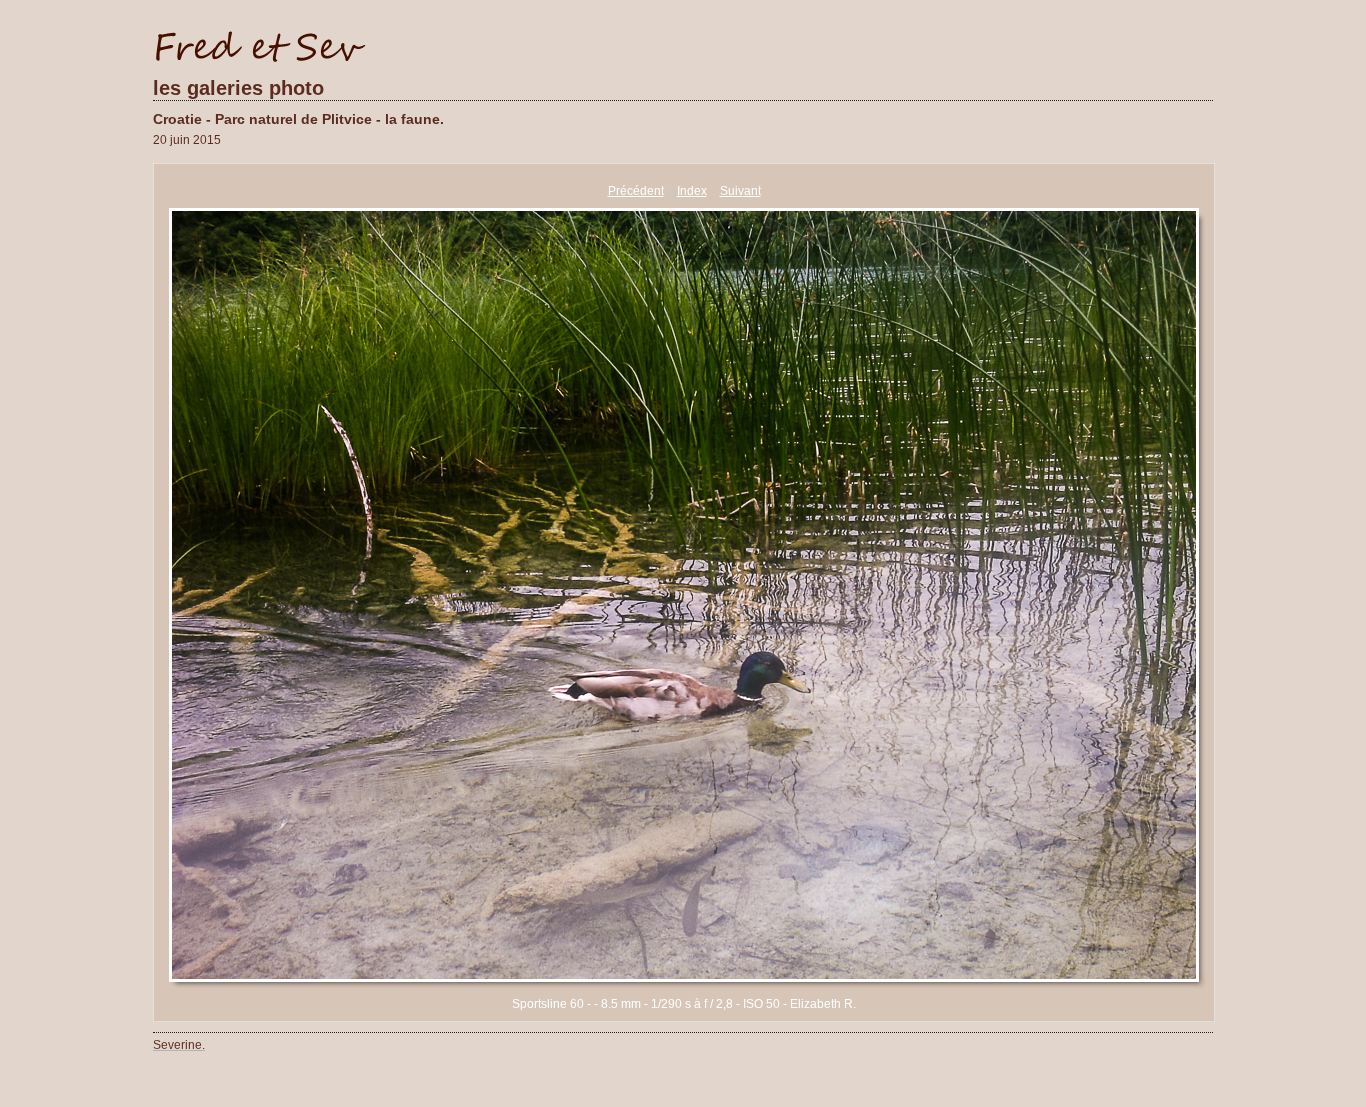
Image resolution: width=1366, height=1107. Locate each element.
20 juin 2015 (187, 140)
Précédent (636, 191)
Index (692, 191)
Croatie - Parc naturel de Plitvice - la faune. (298, 119)
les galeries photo (238, 88)
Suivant (740, 191)
